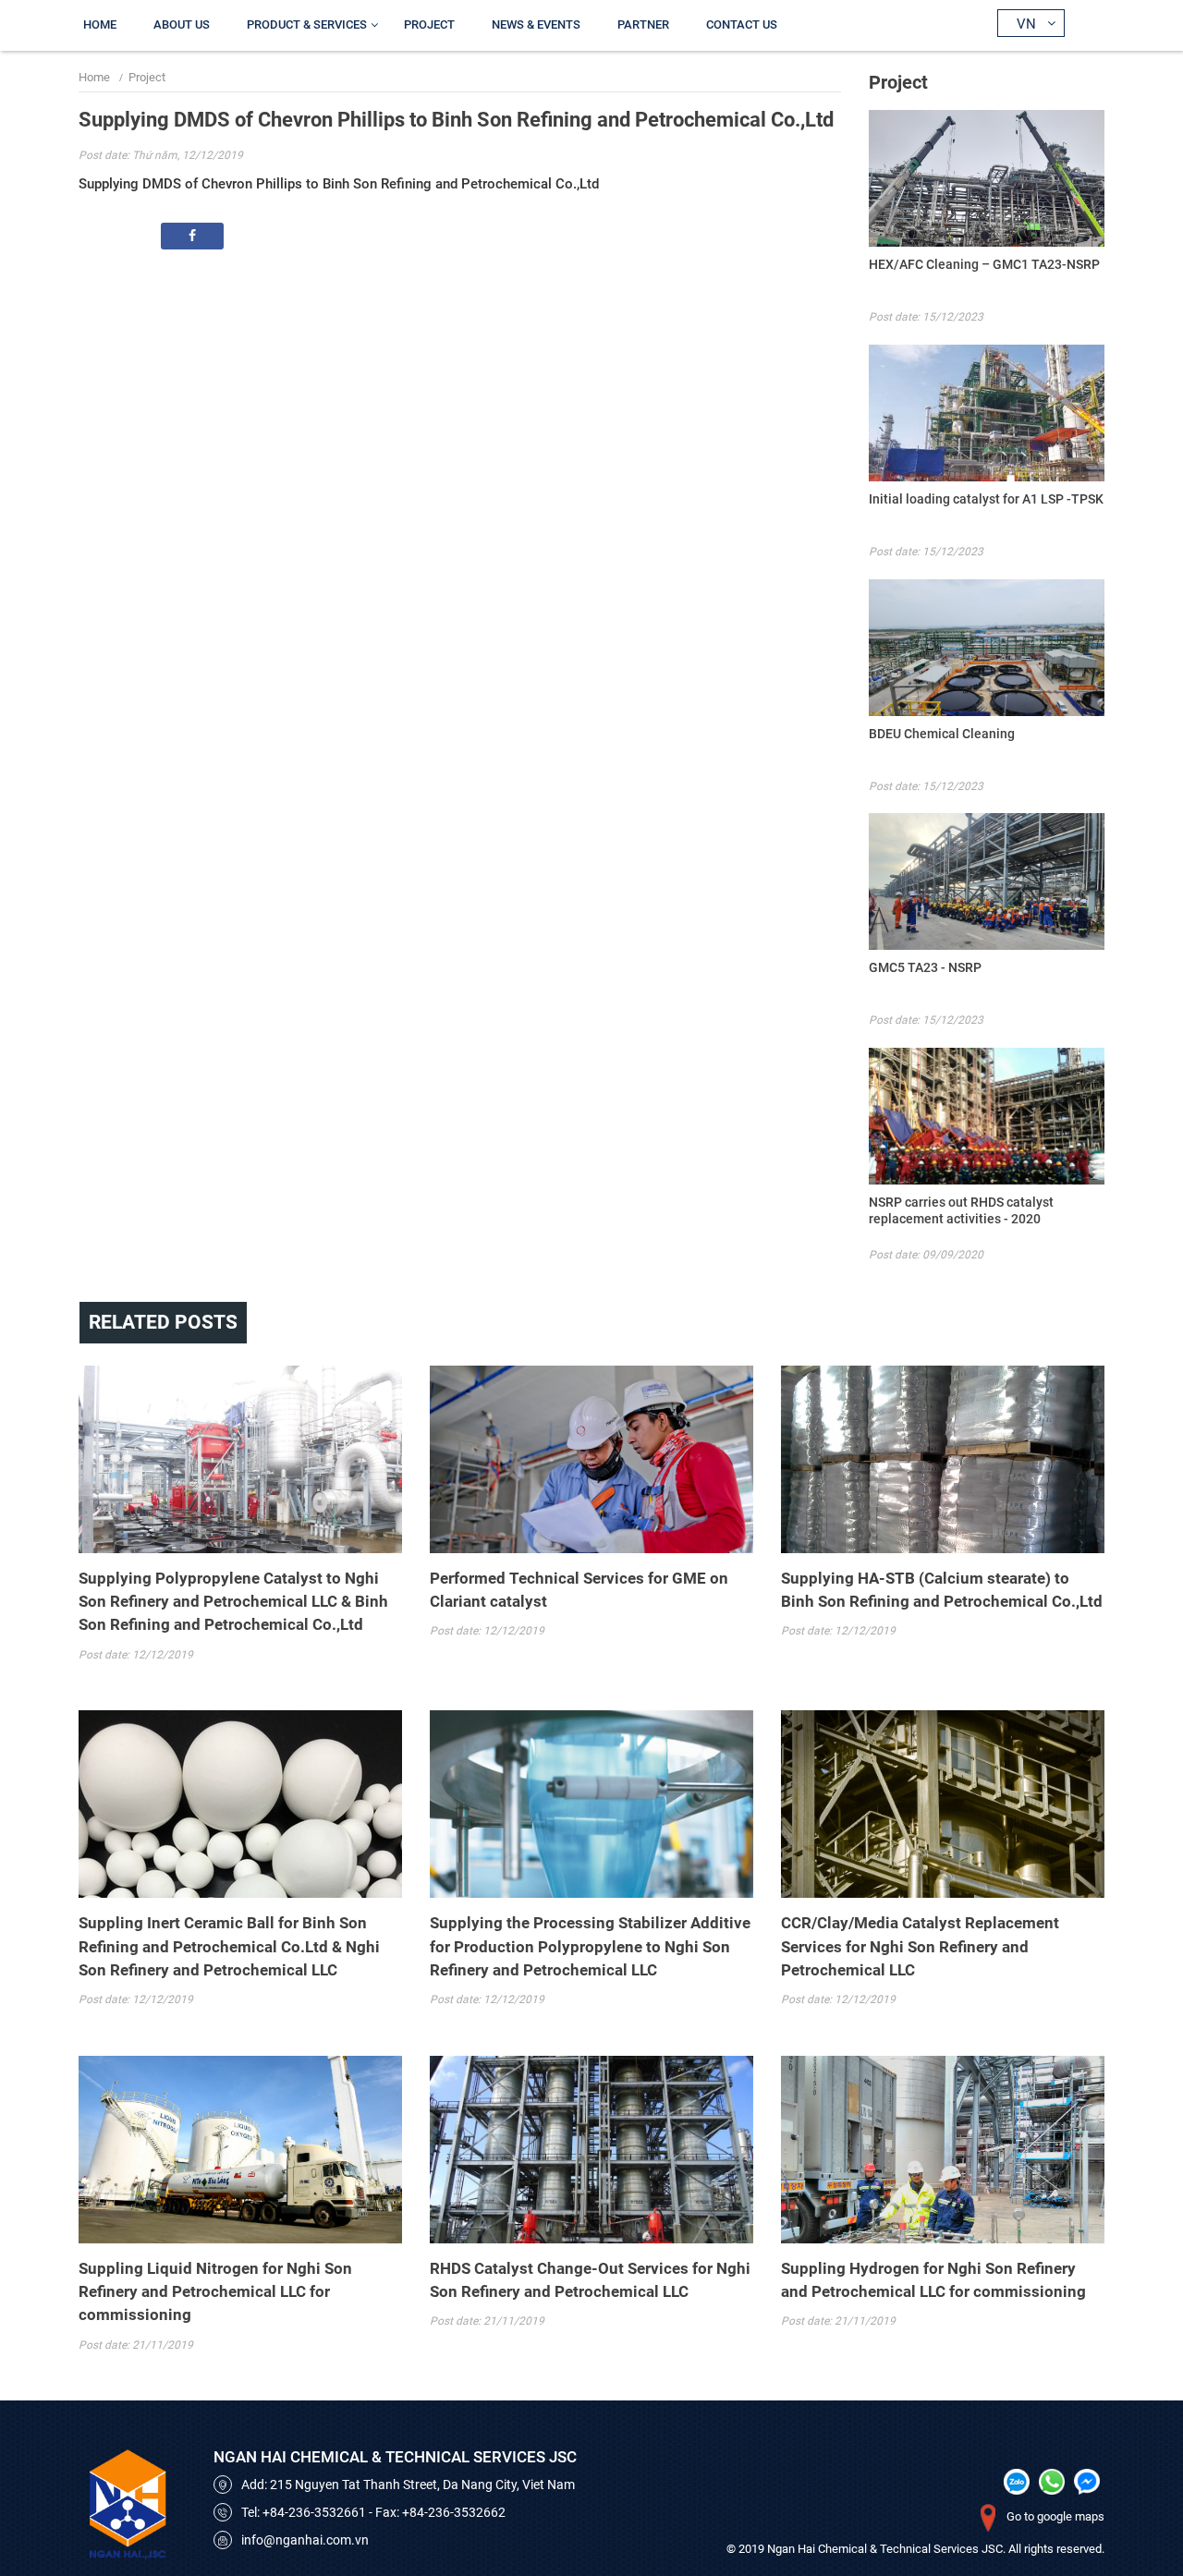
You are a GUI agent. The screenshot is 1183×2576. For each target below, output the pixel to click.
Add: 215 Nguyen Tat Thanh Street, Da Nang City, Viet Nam (408, 2485)
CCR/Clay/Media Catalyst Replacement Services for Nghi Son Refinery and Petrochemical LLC (920, 1946)
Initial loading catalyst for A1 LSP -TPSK (986, 499)
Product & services (307, 24)
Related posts (163, 1322)
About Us (182, 24)
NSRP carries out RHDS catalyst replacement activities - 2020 (961, 1210)
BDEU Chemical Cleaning (942, 734)
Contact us (742, 24)
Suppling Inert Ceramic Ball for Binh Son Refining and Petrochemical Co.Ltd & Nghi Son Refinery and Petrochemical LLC (229, 1946)
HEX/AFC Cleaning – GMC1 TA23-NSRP (984, 264)
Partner (643, 24)
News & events (536, 24)
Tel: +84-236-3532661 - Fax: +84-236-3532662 (373, 2512)
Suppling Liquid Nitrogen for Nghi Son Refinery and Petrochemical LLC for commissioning (215, 2291)
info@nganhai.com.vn (305, 2540)
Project (429, 24)
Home (100, 24)
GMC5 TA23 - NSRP (925, 967)
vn (1026, 24)
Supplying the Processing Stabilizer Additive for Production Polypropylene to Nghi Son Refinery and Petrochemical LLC (590, 1946)
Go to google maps (1055, 2516)
